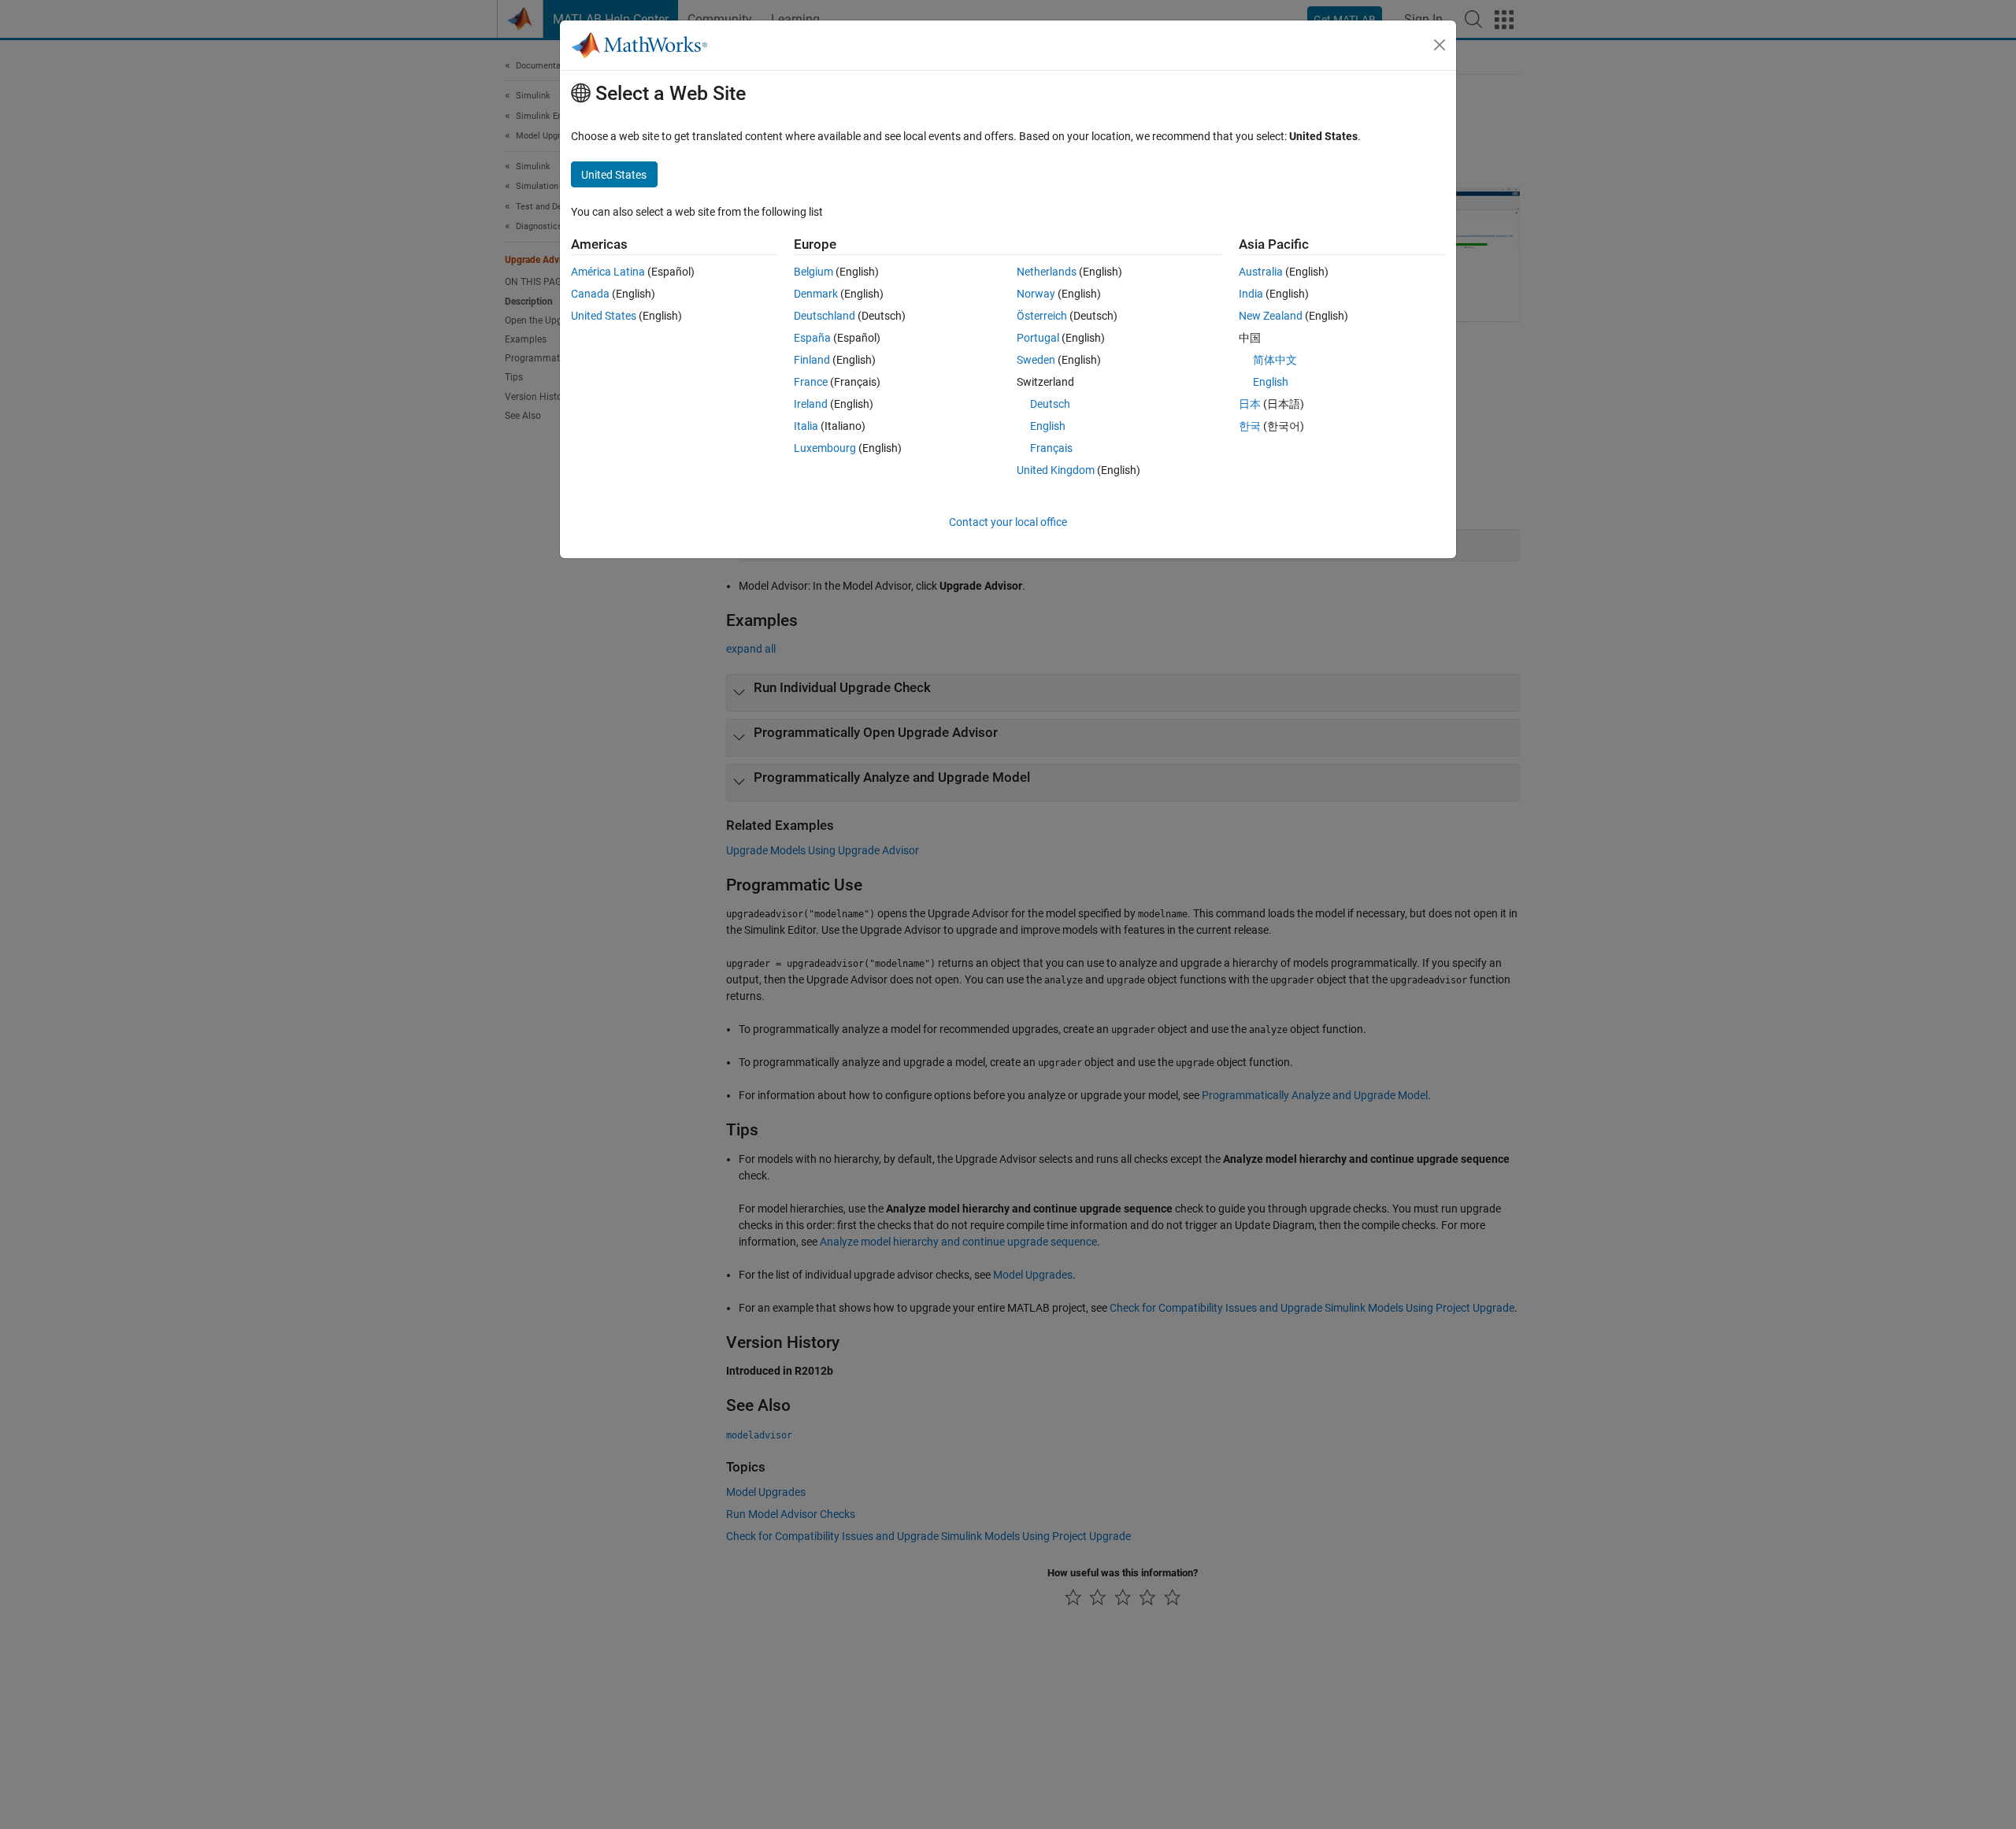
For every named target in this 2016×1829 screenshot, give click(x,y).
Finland (812, 360)
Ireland (811, 404)
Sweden (1036, 360)
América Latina (608, 272)
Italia (806, 426)
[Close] (1440, 45)
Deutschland (825, 316)
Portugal (1038, 338)
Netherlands (1047, 272)
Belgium (813, 272)
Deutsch (1050, 404)
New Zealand (1271, 316)
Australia (1261, 272)
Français (1051, 448)
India (1251, 294)
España (812, 338)
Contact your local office (1008, 522)
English (1048, 426)
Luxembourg (825, 448)
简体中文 (1275, 360)
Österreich (1042, 316)
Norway (1036, 294)
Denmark (816, 294)
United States (604, 316)
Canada (590, 294)
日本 (1250, 404)
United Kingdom (1056, 470)
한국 (1250, 426)
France (811, 382)
